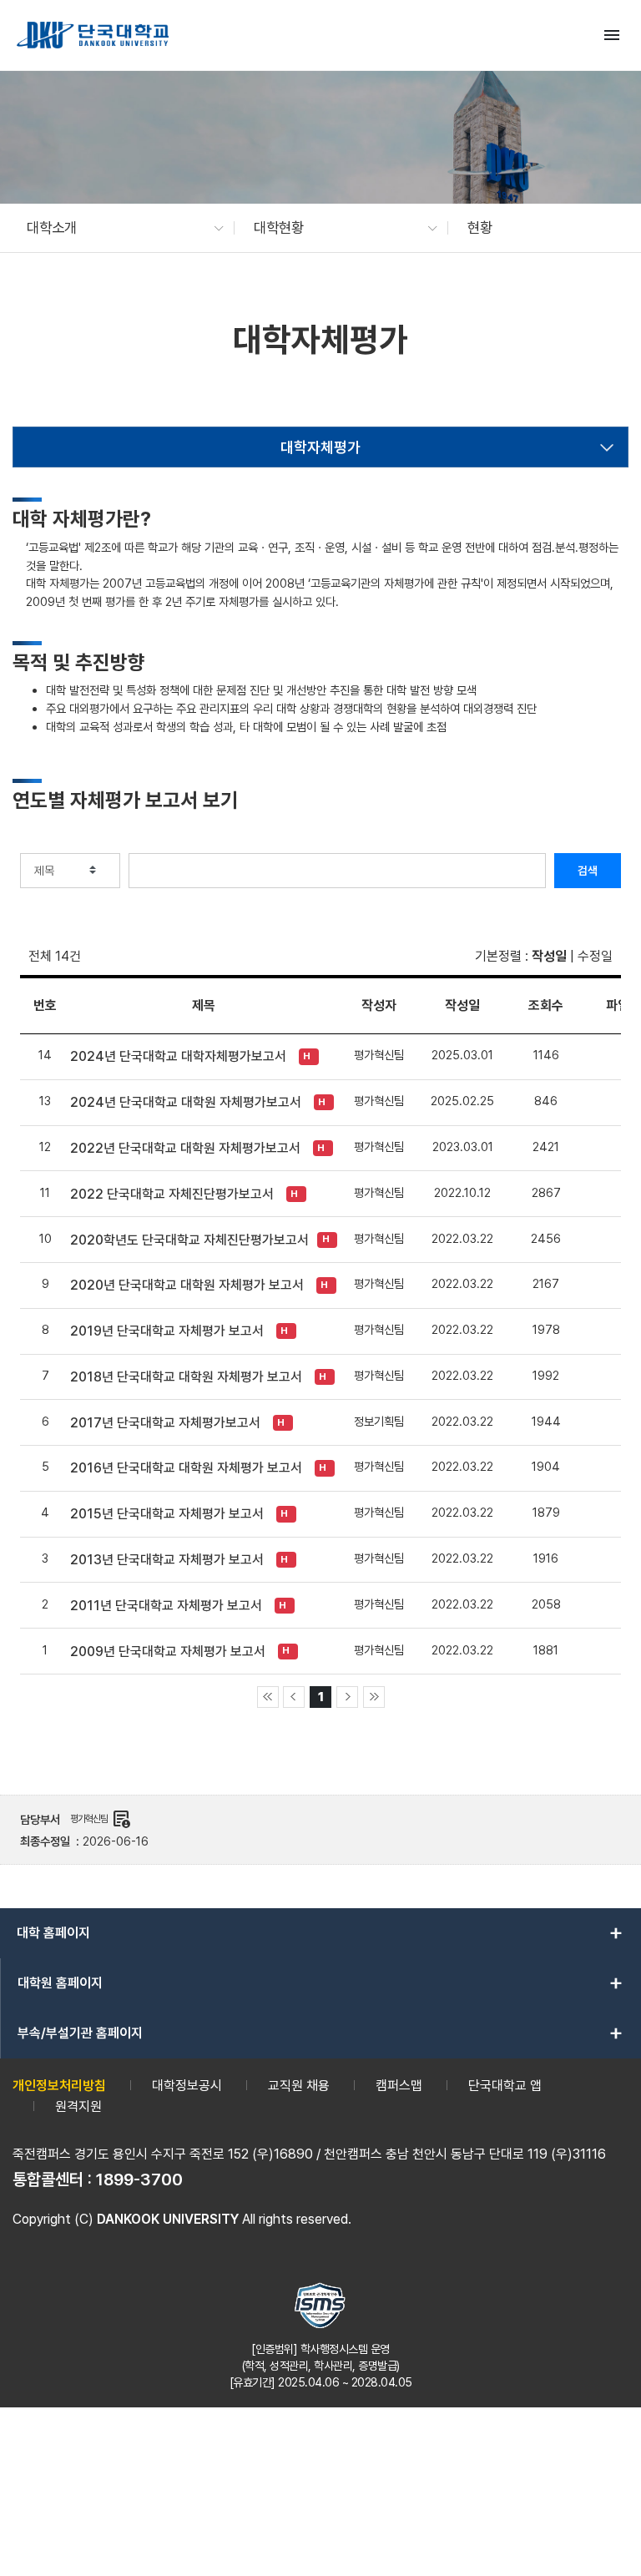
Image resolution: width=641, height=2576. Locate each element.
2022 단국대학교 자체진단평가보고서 (172, 1194)
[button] (117, 228)
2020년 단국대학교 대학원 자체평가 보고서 (187, 1285)
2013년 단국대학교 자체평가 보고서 (167, 1560)
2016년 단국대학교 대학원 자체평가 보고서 (186, 1468)
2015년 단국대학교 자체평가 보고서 (167, 1514)
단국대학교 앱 (505, 2086)
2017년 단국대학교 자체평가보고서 (165, 1423)
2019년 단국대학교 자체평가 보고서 (167, 1331)
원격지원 (78, 2106)
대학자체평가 (320, 447)
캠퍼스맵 (399, 2086)
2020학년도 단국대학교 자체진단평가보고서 (189, 1240)
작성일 (549, 956)
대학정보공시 (187, 2086)
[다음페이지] (347, 1697)
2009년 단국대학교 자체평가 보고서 (168, 1652)
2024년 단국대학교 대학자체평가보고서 (178, 1056)
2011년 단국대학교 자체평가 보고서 (166, 1606)
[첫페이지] (268, 1697)
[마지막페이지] (374, 1697)
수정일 (595, 956)
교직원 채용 (299, 2086)
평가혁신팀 (101, 1819)
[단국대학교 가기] (93, 35)
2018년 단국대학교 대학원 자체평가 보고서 (186, 1377)
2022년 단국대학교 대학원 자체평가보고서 (185, 1148)
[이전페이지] (294, 1697)
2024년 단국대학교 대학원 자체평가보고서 (186, 1102)
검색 (588, 871)
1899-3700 (139, 2179)
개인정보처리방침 (59, 2086)
